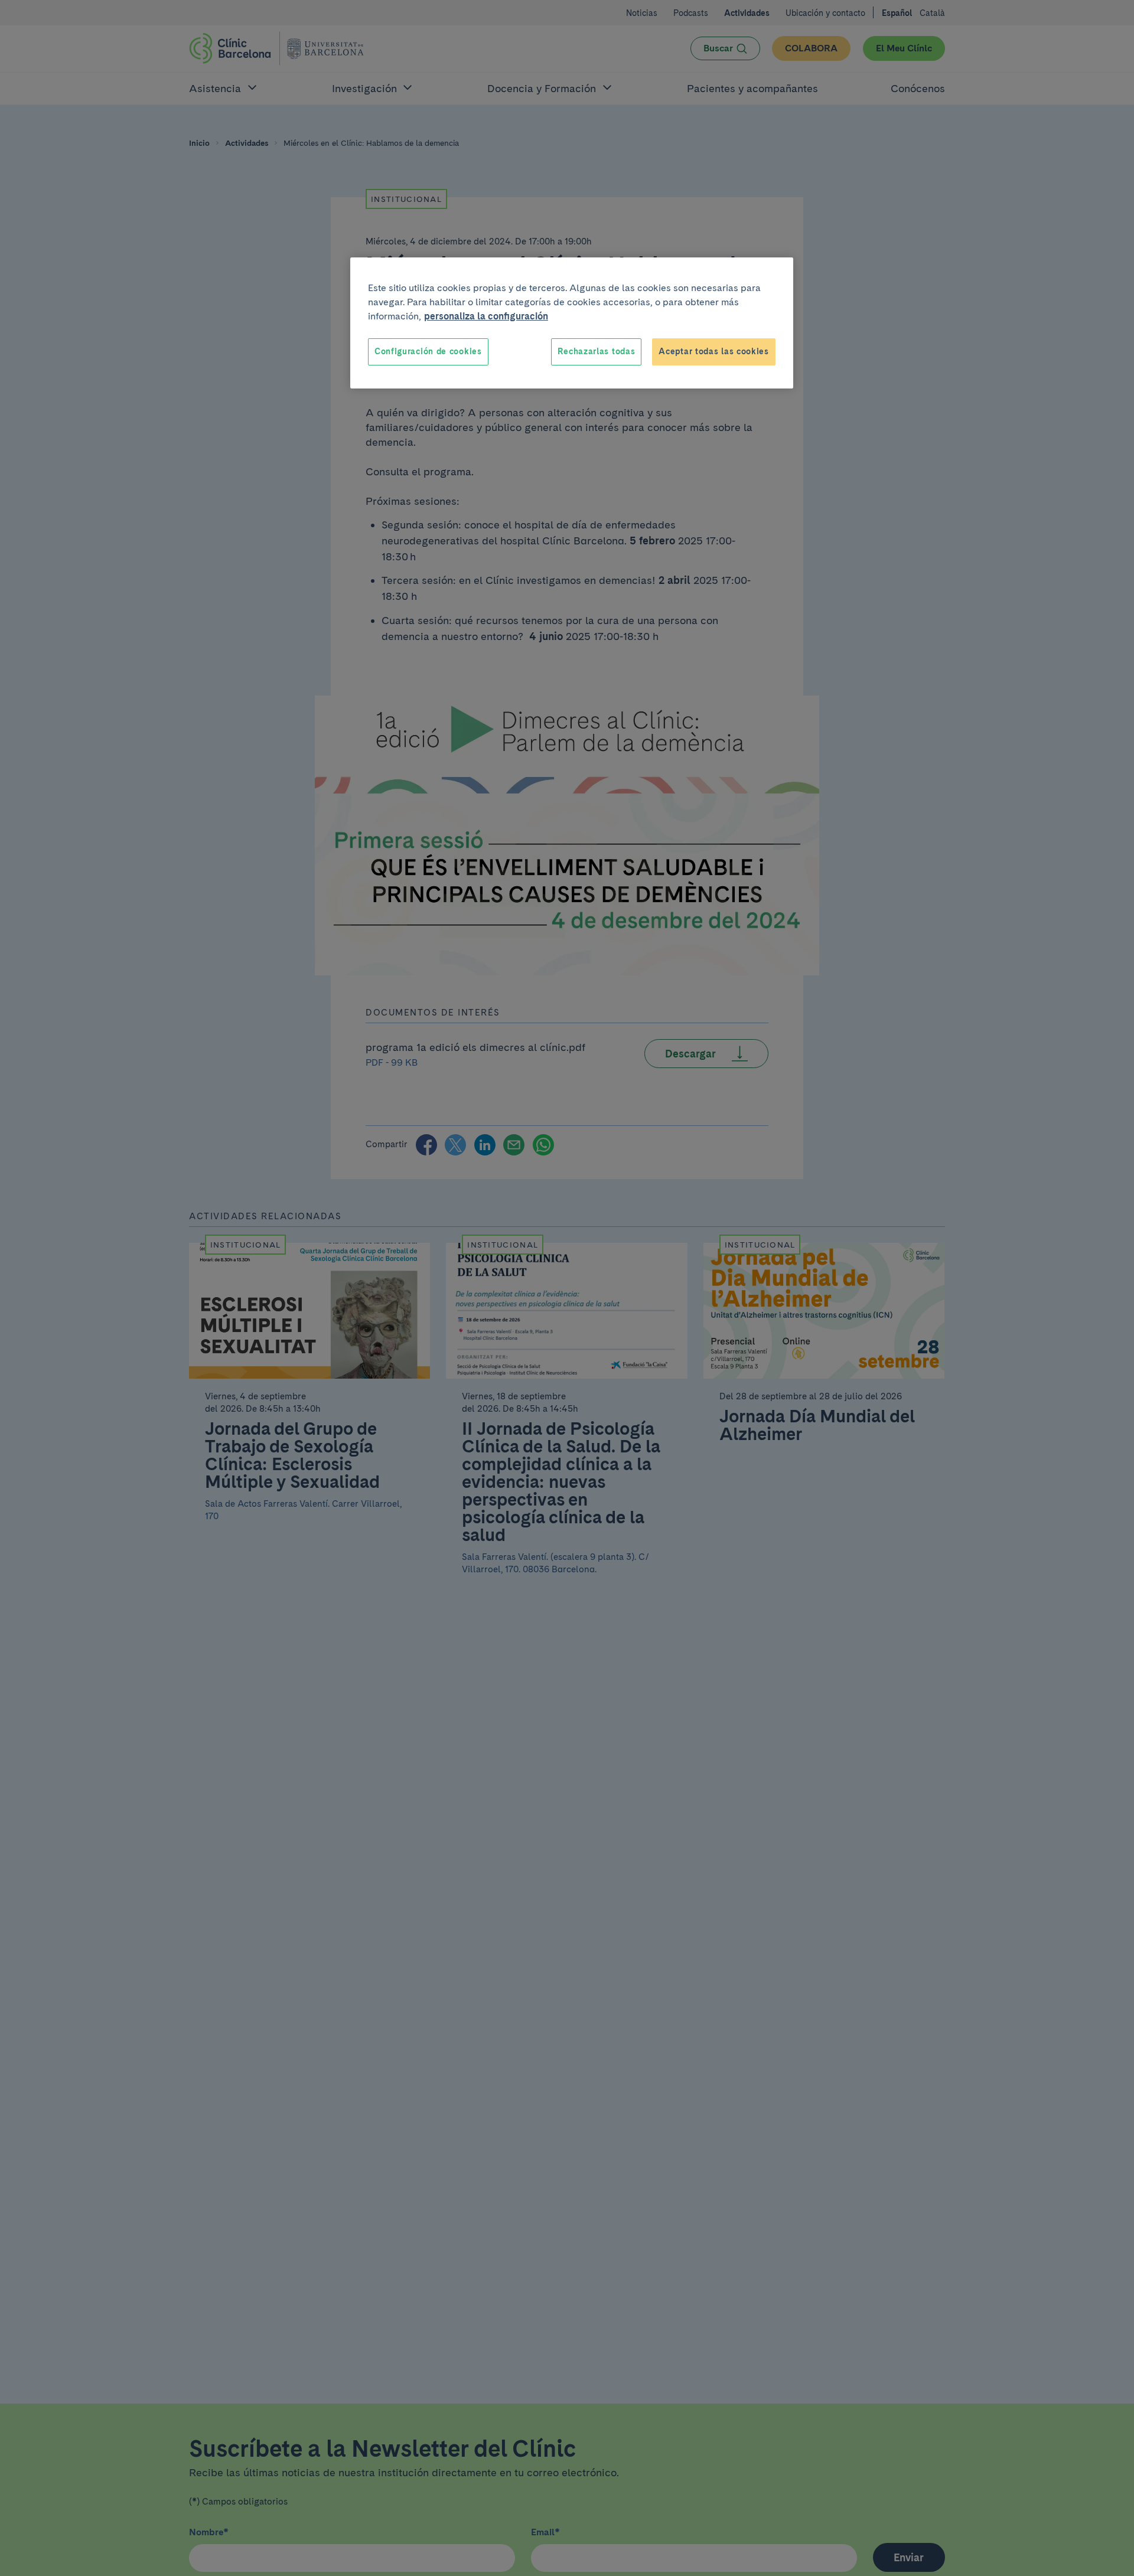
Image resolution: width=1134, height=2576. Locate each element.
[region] (572, 323)
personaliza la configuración (486, 316)
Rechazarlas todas (596, 351)
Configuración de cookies (428, 351)
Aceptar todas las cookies (714, 351)
